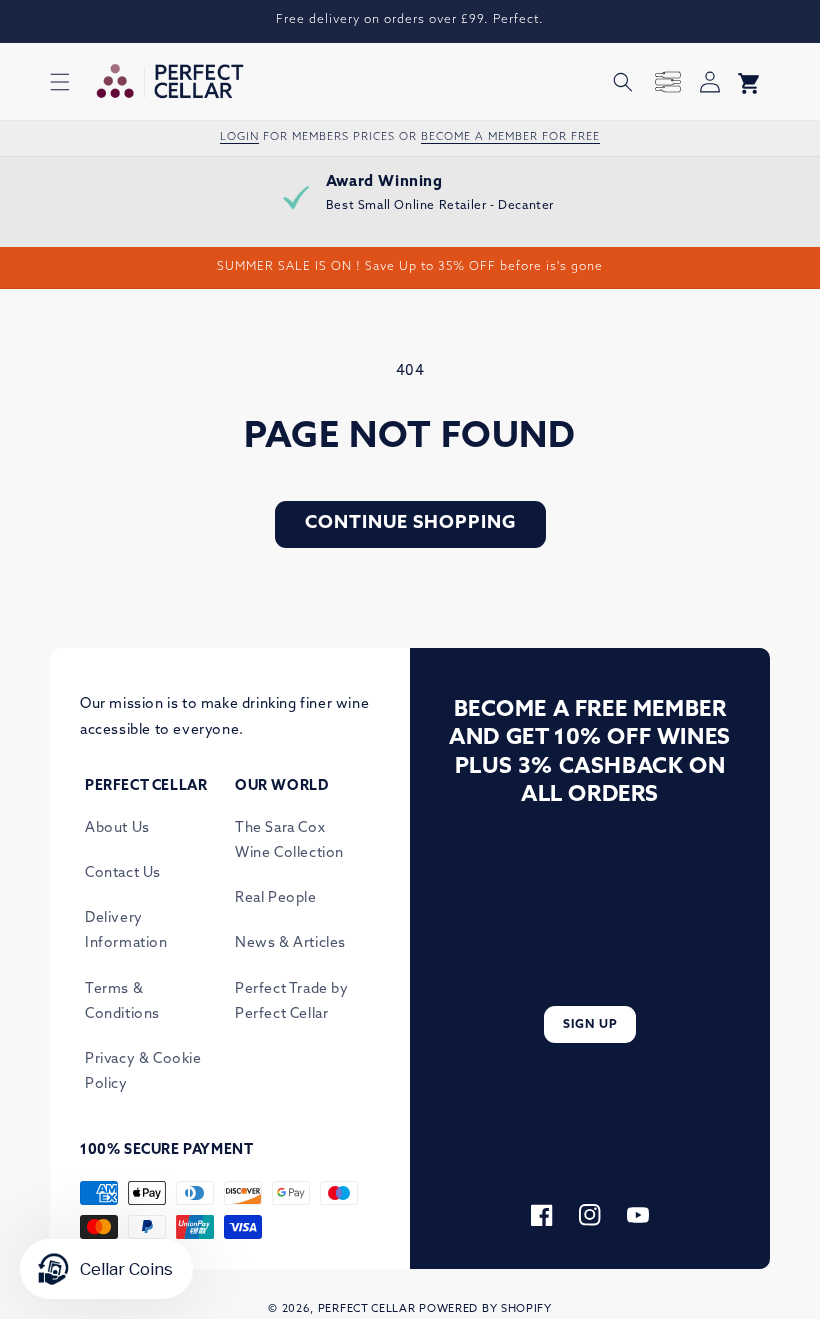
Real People (276, 898)
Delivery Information (126, 931)
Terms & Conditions (122, 1002)
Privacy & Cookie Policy (143, 1072)
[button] (60, 82)
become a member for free (510, 137)
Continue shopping (410, 524)
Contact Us (123, 873)
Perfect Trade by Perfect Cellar (292, 1002)
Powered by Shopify (485, 1309)
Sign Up (590, 1025)
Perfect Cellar (367, 1309)
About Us (117, 828)
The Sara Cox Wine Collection (289, 841)
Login (239, 137)
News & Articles (290, 943)
